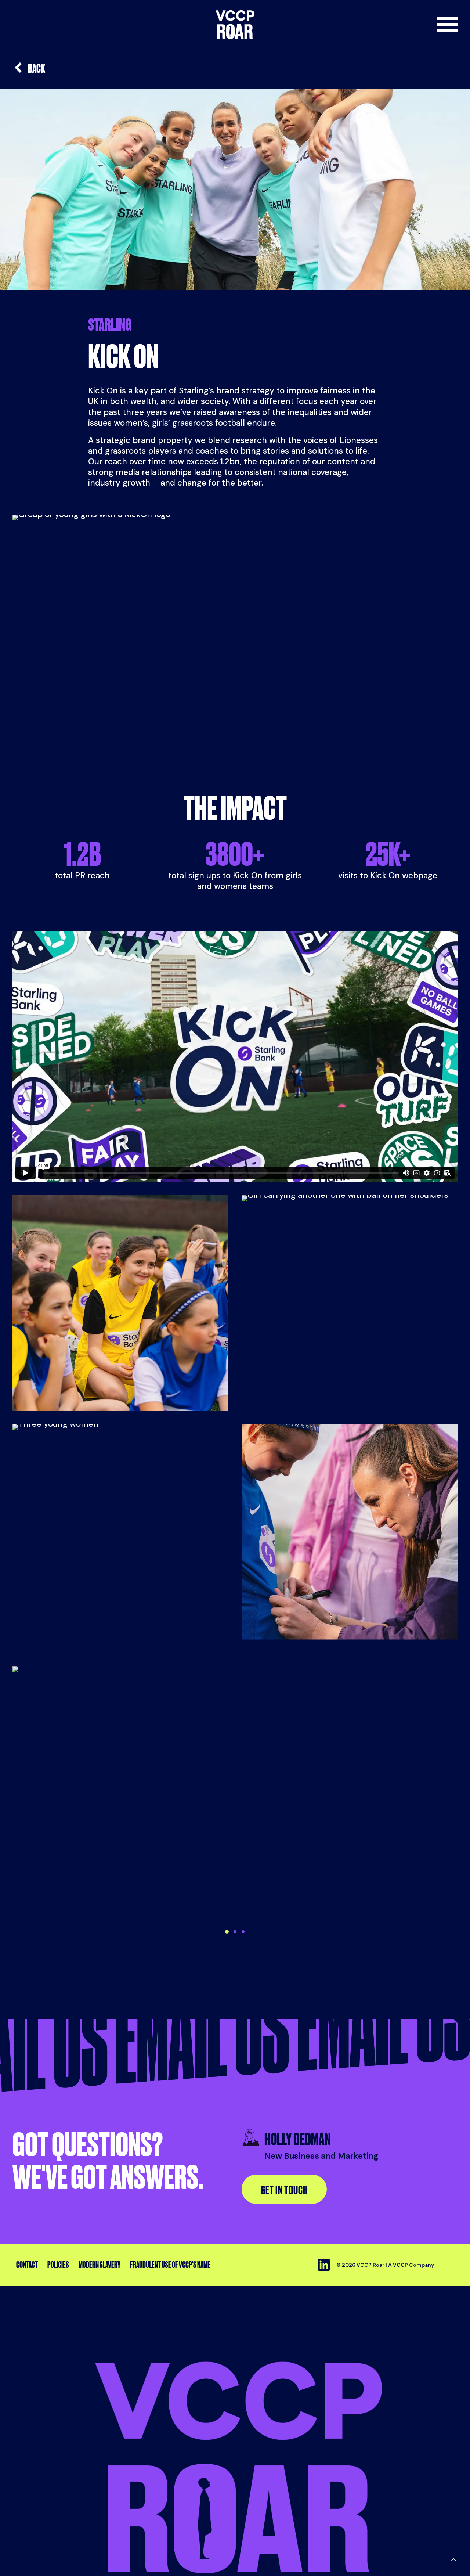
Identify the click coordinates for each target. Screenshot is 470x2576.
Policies (58, 2265)
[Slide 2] (235, 1932)
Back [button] (37, 68)
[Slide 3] (243, 1932)
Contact (27, 2265)
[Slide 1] (227, 1932)
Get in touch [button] (284, 2190)
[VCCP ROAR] (235, 25)
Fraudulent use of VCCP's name (170, 2265)
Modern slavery (100, 2265)
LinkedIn (324, 2265)
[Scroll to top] (453, 2559)
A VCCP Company (411, 2265)
